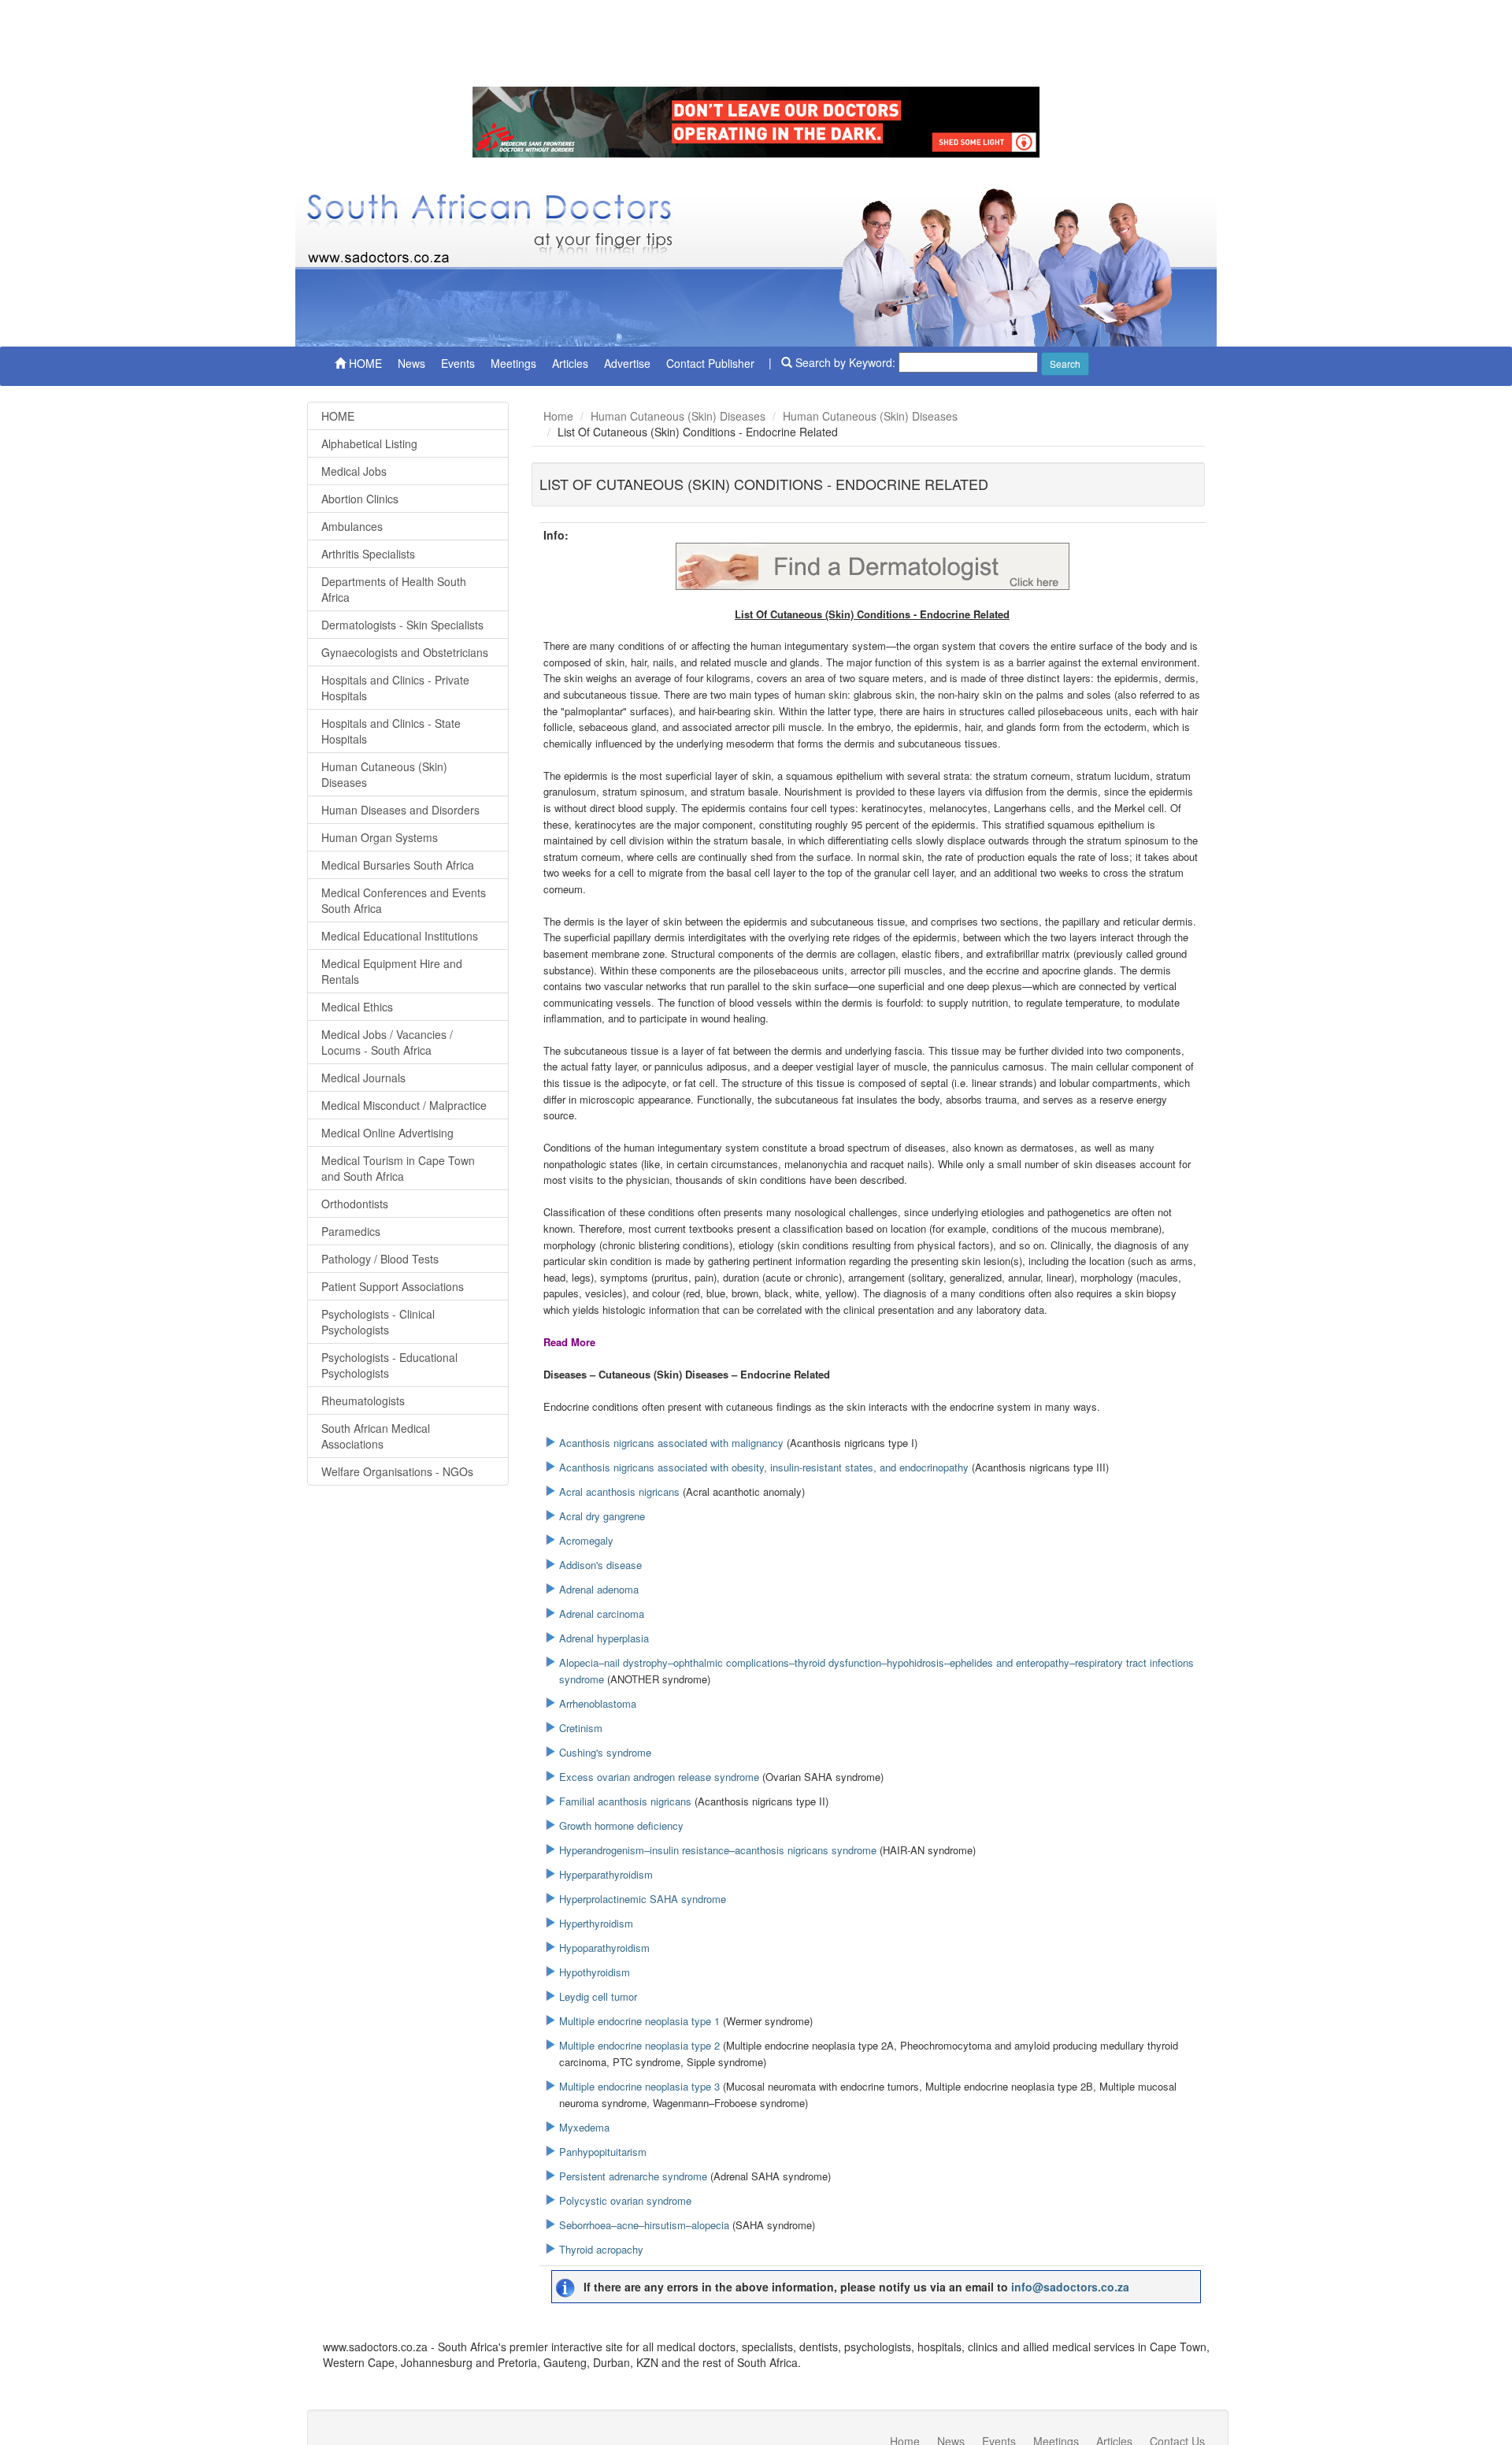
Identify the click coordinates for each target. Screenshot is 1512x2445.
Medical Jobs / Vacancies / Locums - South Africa (387, 1042)
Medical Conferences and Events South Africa (404, 900)
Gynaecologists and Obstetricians (405, 652)
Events (458, 363)
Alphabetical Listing (369, 443)
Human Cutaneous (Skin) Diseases (384, 774)
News (411, 363)
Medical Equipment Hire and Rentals (392, 971)
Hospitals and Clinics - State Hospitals (391, 731)
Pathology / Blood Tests (380, 1259)
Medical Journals (363, 1078)
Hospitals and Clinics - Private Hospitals (395, 688)
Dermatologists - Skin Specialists (402, 625)
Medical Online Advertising (387, 1133)
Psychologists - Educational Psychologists (389, 1365)
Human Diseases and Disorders (400, 810)
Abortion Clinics (360, 499)
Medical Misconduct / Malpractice (404, 1105)
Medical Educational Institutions (400, 936)
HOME (364, 363)
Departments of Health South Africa (394, 589)
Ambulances (352, 526)
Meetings (513, 363)
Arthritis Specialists (368, 554)
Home (558, 416)
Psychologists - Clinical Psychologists (378, 1322)
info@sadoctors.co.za (1070, 2287)
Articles (570, 363)
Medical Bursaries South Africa (398, 865)
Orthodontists (355, 1204)
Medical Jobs (354, 471)
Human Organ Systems (380, 837)
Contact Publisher (710, 363)
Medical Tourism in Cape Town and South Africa (398, 1168)
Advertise (627, 363)
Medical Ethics (357, 1007)
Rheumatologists (363, 1401)
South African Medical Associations (376, 1436)
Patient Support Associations (393, 1286)
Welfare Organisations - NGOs (397, 1471)
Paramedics (351, 1231)
